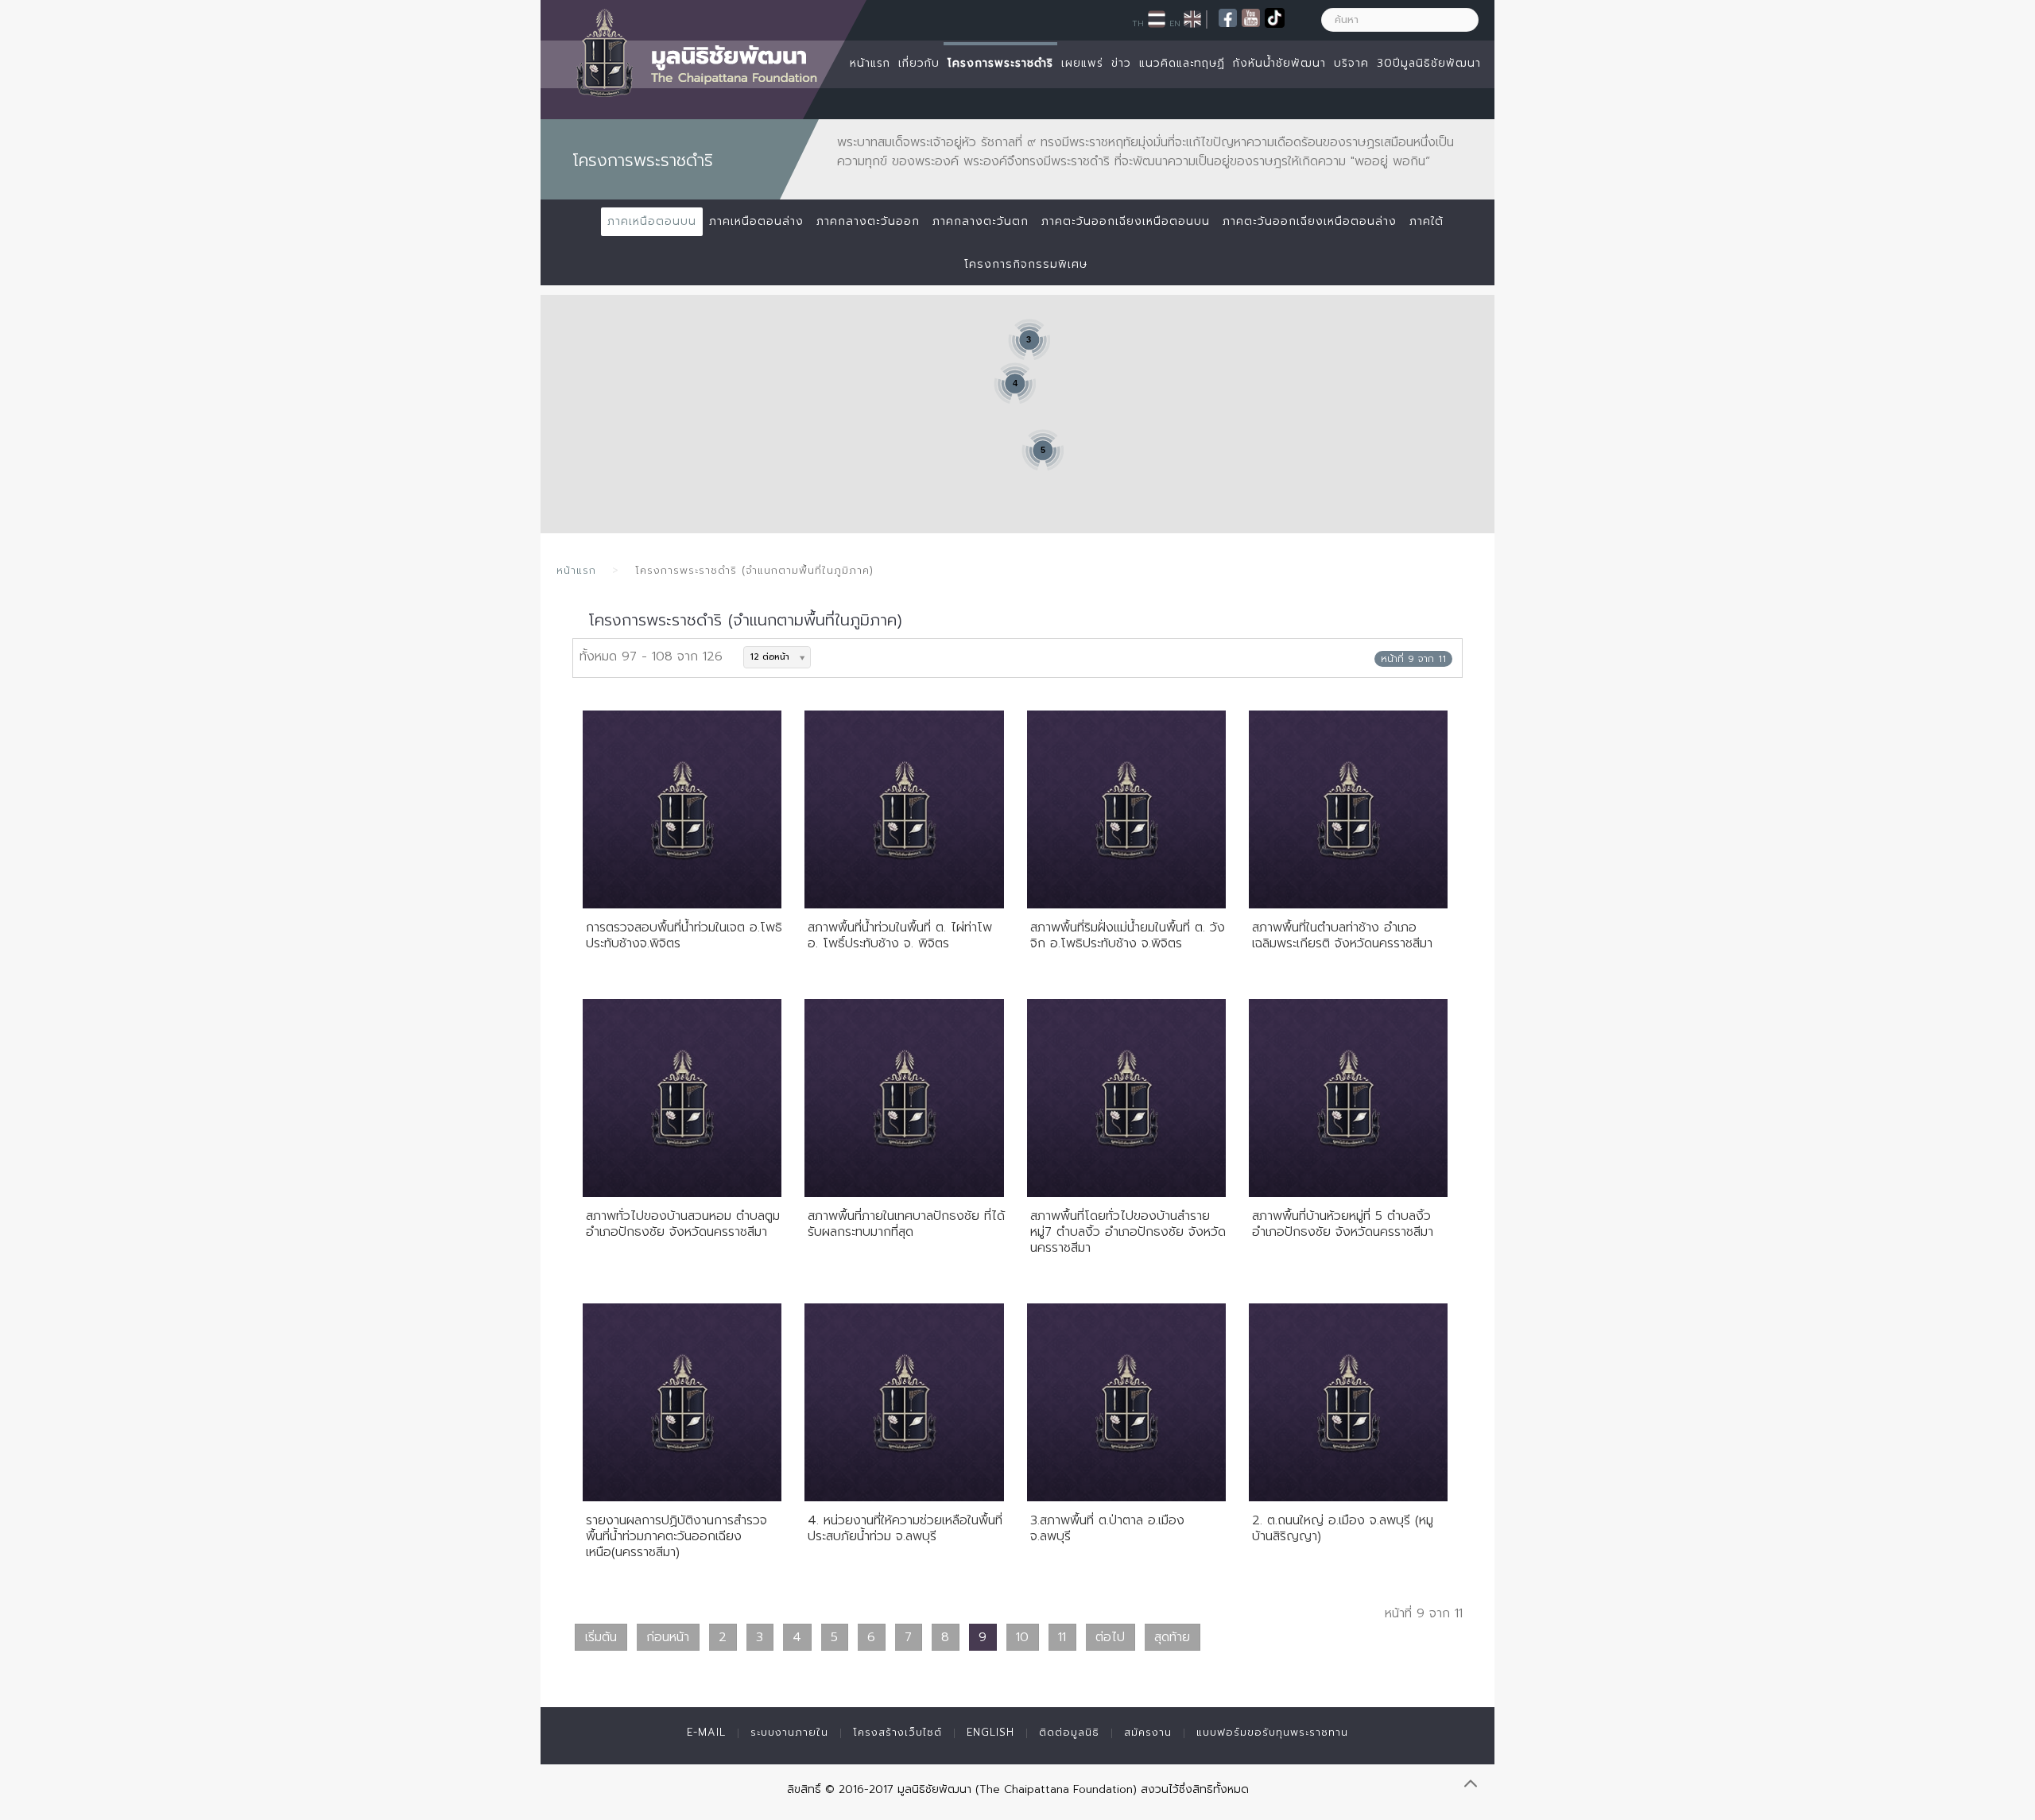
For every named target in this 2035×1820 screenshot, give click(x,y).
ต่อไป (1110, 1637)
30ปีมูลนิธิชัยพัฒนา (1429, 63)
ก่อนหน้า (668, 1637)
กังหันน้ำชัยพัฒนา (1279, 63)
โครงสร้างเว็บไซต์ (897, 1732)
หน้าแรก (870, 63)
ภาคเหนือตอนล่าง (756, 221)
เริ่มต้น (601, 1637)
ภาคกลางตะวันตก (981, 221)
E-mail (706, 1732)
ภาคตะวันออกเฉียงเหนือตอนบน (1126, 221)
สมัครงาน (1148, 1732)
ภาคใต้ (1426, 221)
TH (1138, 23)
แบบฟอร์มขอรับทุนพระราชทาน (1272, 1732)
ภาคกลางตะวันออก (868, 221)
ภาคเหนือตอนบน (652, 221)
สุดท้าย (1172, 1637)
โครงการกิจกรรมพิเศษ (1026, 264)
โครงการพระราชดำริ (1000, 63)
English (990, 1732)
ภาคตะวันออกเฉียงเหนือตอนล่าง (1310, 221)
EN (1175, 23)
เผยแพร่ (1082, 63)
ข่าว (1121, 63)
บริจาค (1351, 63)
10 (1022, 1637)
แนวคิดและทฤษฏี (1182, 63)
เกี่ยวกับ (919, 63)
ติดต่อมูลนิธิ (1069, 1732)
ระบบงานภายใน (789, 1732)
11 (1062, 1637)
